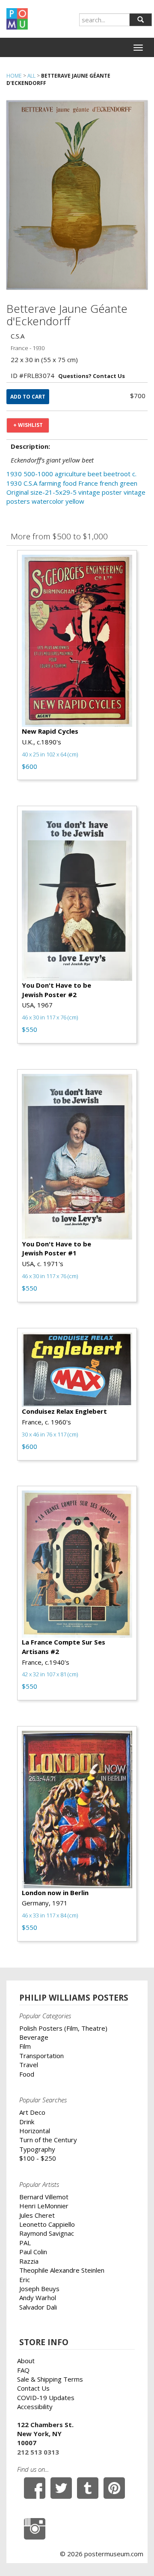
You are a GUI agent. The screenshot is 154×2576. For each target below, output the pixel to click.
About (26, 2361)
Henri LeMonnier (44, 2206)
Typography (37, 2149)
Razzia (29, 2261)
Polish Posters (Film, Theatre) (63, 2028)
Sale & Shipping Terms (50, 2379)
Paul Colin (33, 2252)
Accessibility (35, 2407)
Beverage (34, 2037)
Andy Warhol (38, 2298)
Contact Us (33, 2388)
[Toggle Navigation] (138, 48)
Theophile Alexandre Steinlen (62, 2270)
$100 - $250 (38, 2158)
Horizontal (35, 2131)
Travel (29, 2065)
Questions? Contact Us (92, 376)
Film (25, 2046)
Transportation (41, 2056)
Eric (25, 2280)
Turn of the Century (48, 2140)
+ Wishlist (28, 425)
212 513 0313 (38, 2452)
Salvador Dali (38, 2307)
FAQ (23, 2370)
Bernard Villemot (44, 2197)
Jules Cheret (37, 2215)
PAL (25, 2243)
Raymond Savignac (47, 2233)
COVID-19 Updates (46, 2398)
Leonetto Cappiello (47, 2224)
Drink (27, 2122)
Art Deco (32, 2112)
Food (27, 2074)
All (31, 76)
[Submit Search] (141, 20)
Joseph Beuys (39, 2289)
